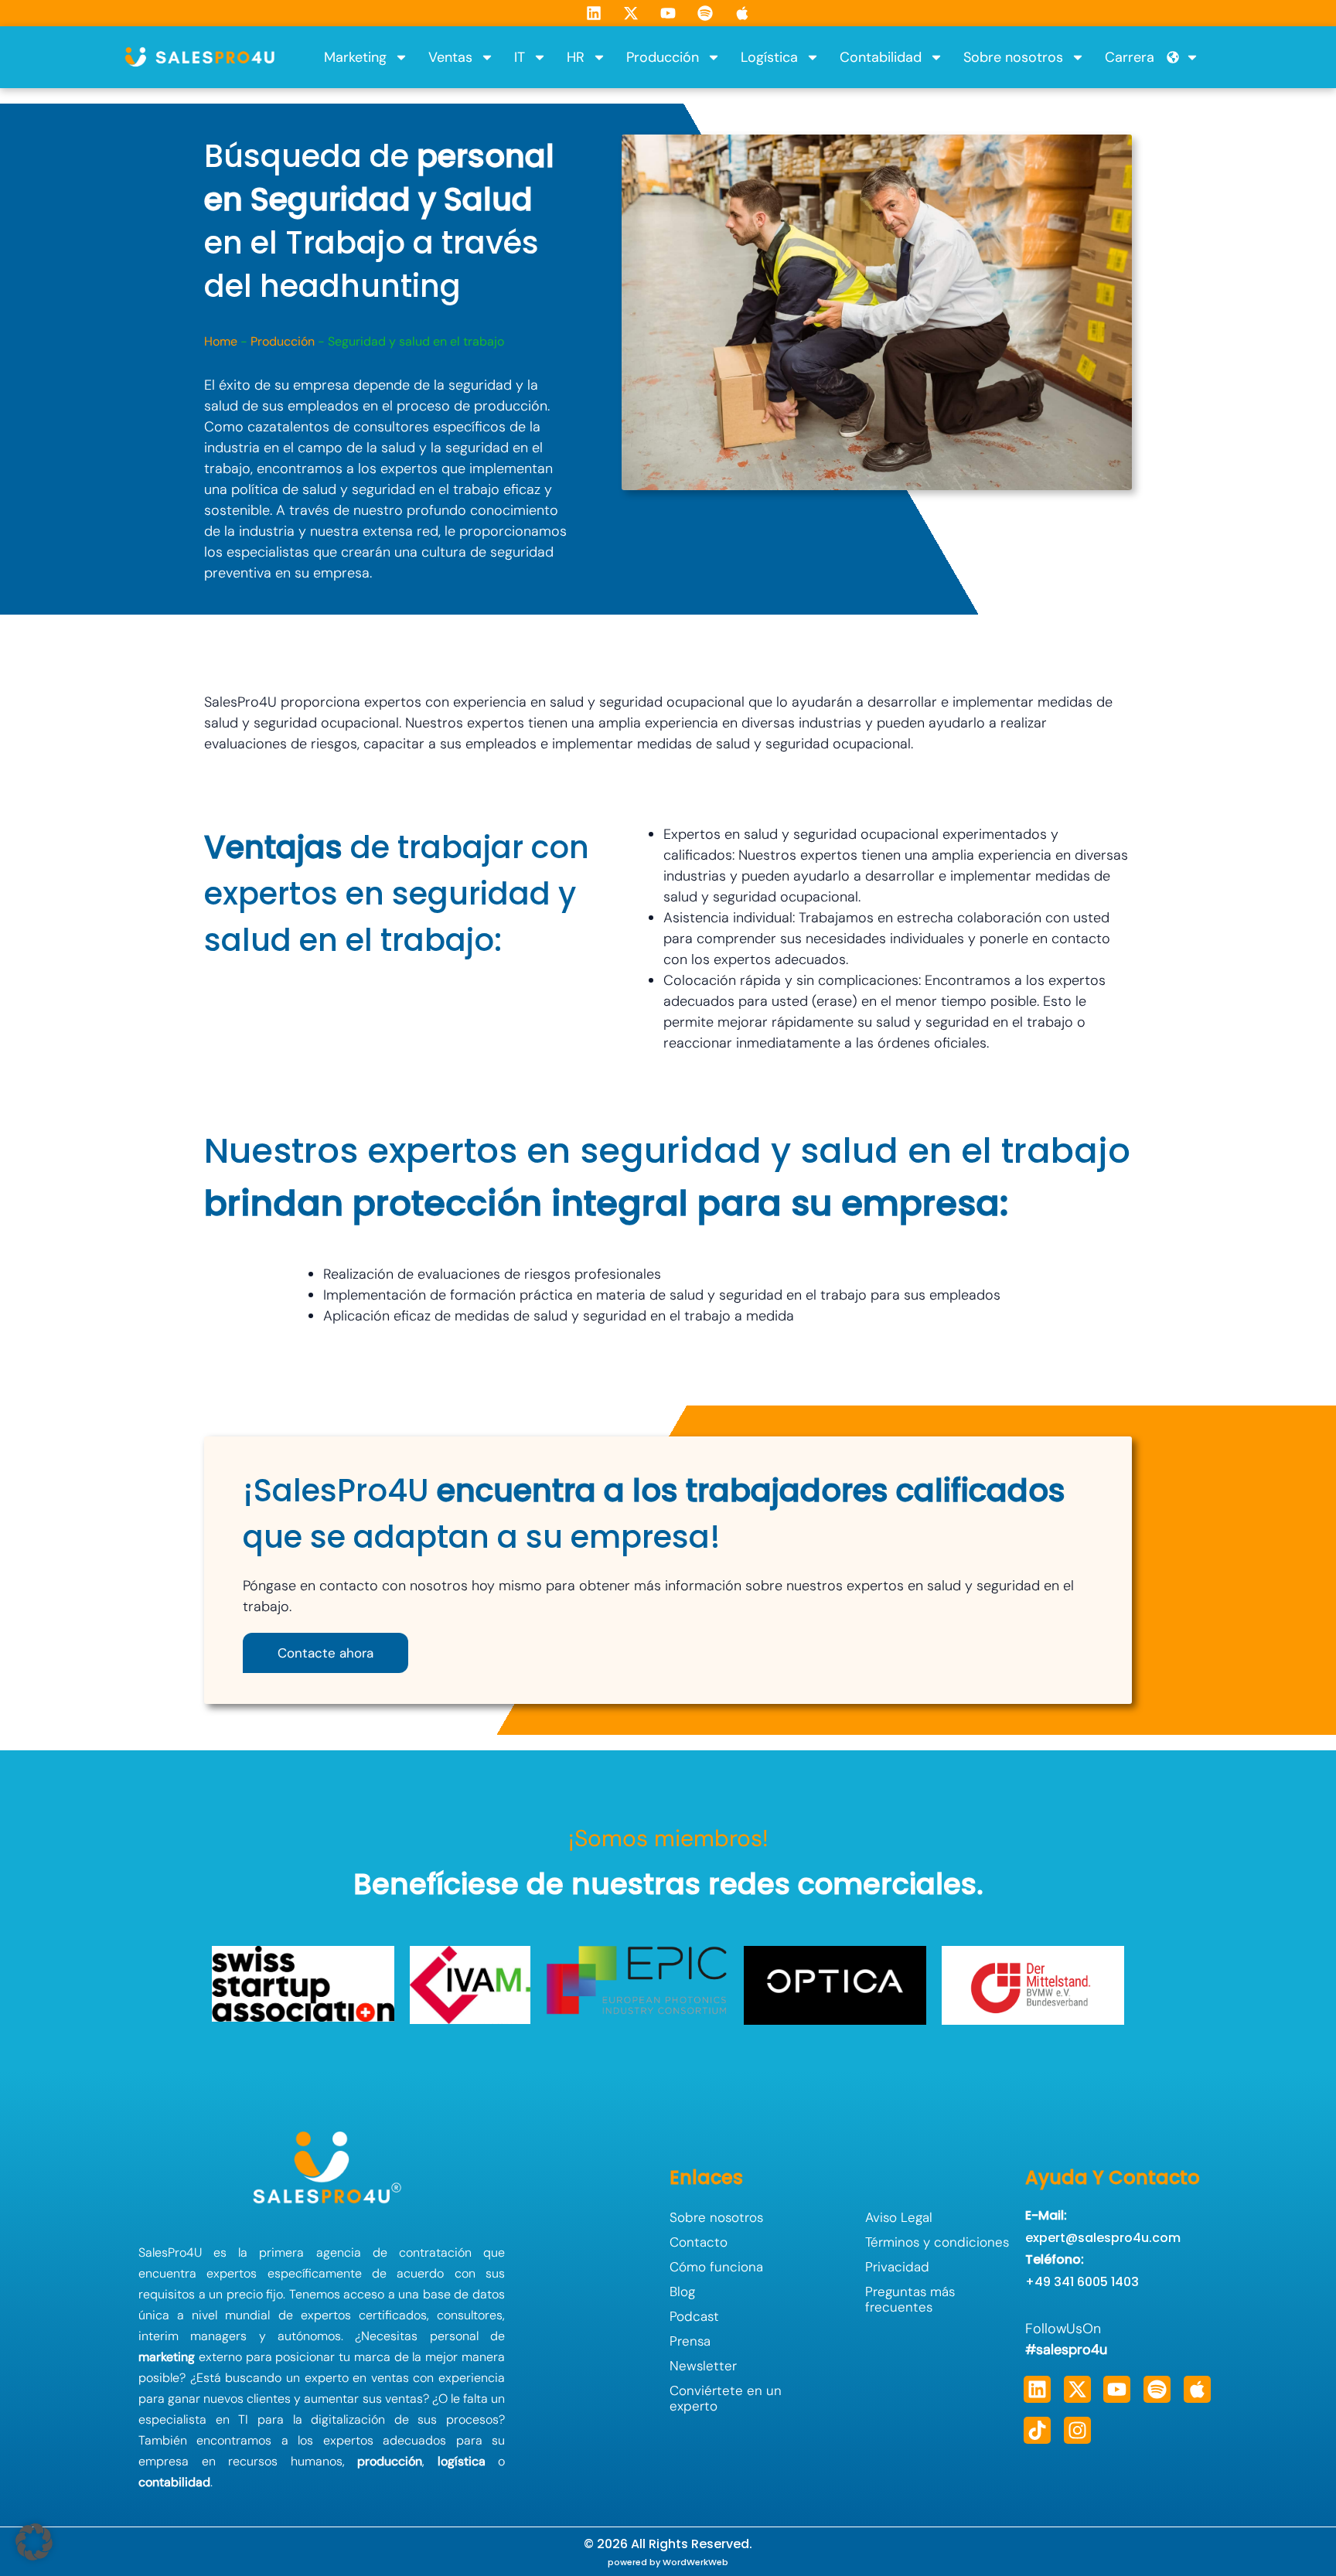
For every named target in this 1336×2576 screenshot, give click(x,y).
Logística (769, 57)
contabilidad (174, 2482)
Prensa (690, 2341)
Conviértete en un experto (726, 2398)
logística (462, 2461)
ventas (390, 2378)
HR (576, 57)
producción (390, 2461)
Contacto (699, 2242)
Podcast (694, 2316)
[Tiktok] (1037, 2430)
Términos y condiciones (937, 2242)
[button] (34, 2542)
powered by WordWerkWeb (668, 2562)
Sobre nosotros (1013, 57)
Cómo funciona (716, 2267)
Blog (682, 2291)
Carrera (1130, 57)
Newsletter (703, 2366)
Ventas (450, 57)
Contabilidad (881, 57)
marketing (167, 2357)
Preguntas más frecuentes (910, 2299)
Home (221, 341)
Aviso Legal (899, 2217)
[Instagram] (1077, 2430)
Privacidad (897, 2267)
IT (520, 57)
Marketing (355, 57)
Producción (663, 57)
